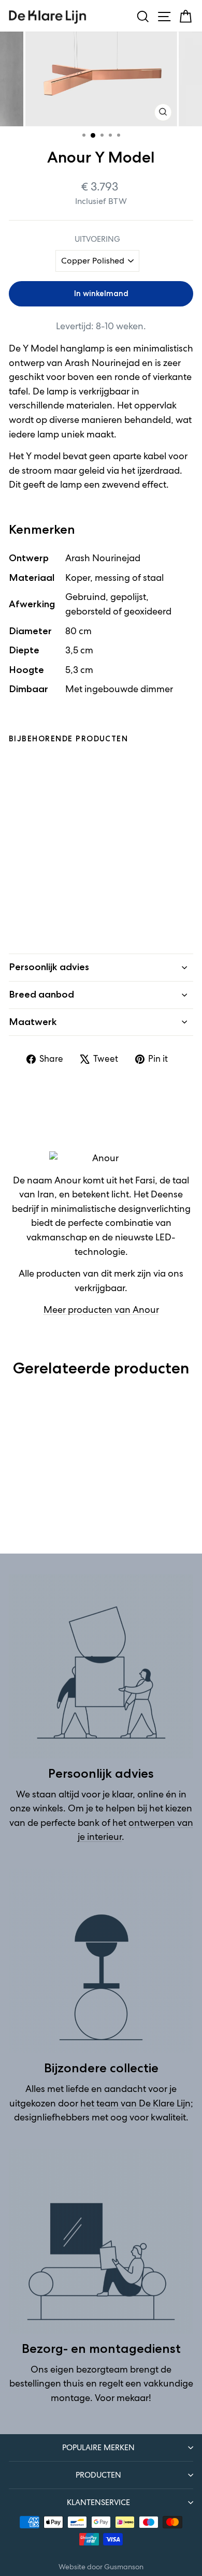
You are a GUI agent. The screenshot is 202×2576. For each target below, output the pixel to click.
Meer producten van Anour (101, 1310)
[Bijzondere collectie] (101, 1961)
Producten (98, 2475)
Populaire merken (98, 2447)
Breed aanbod (41, 994)
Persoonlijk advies (49, 967)
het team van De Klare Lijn (135, 2103)
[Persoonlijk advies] (101, 1666)
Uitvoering (97, 239)
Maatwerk (33, 1022)
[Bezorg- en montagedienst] (101, 2242)
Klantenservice (98, 2502)
